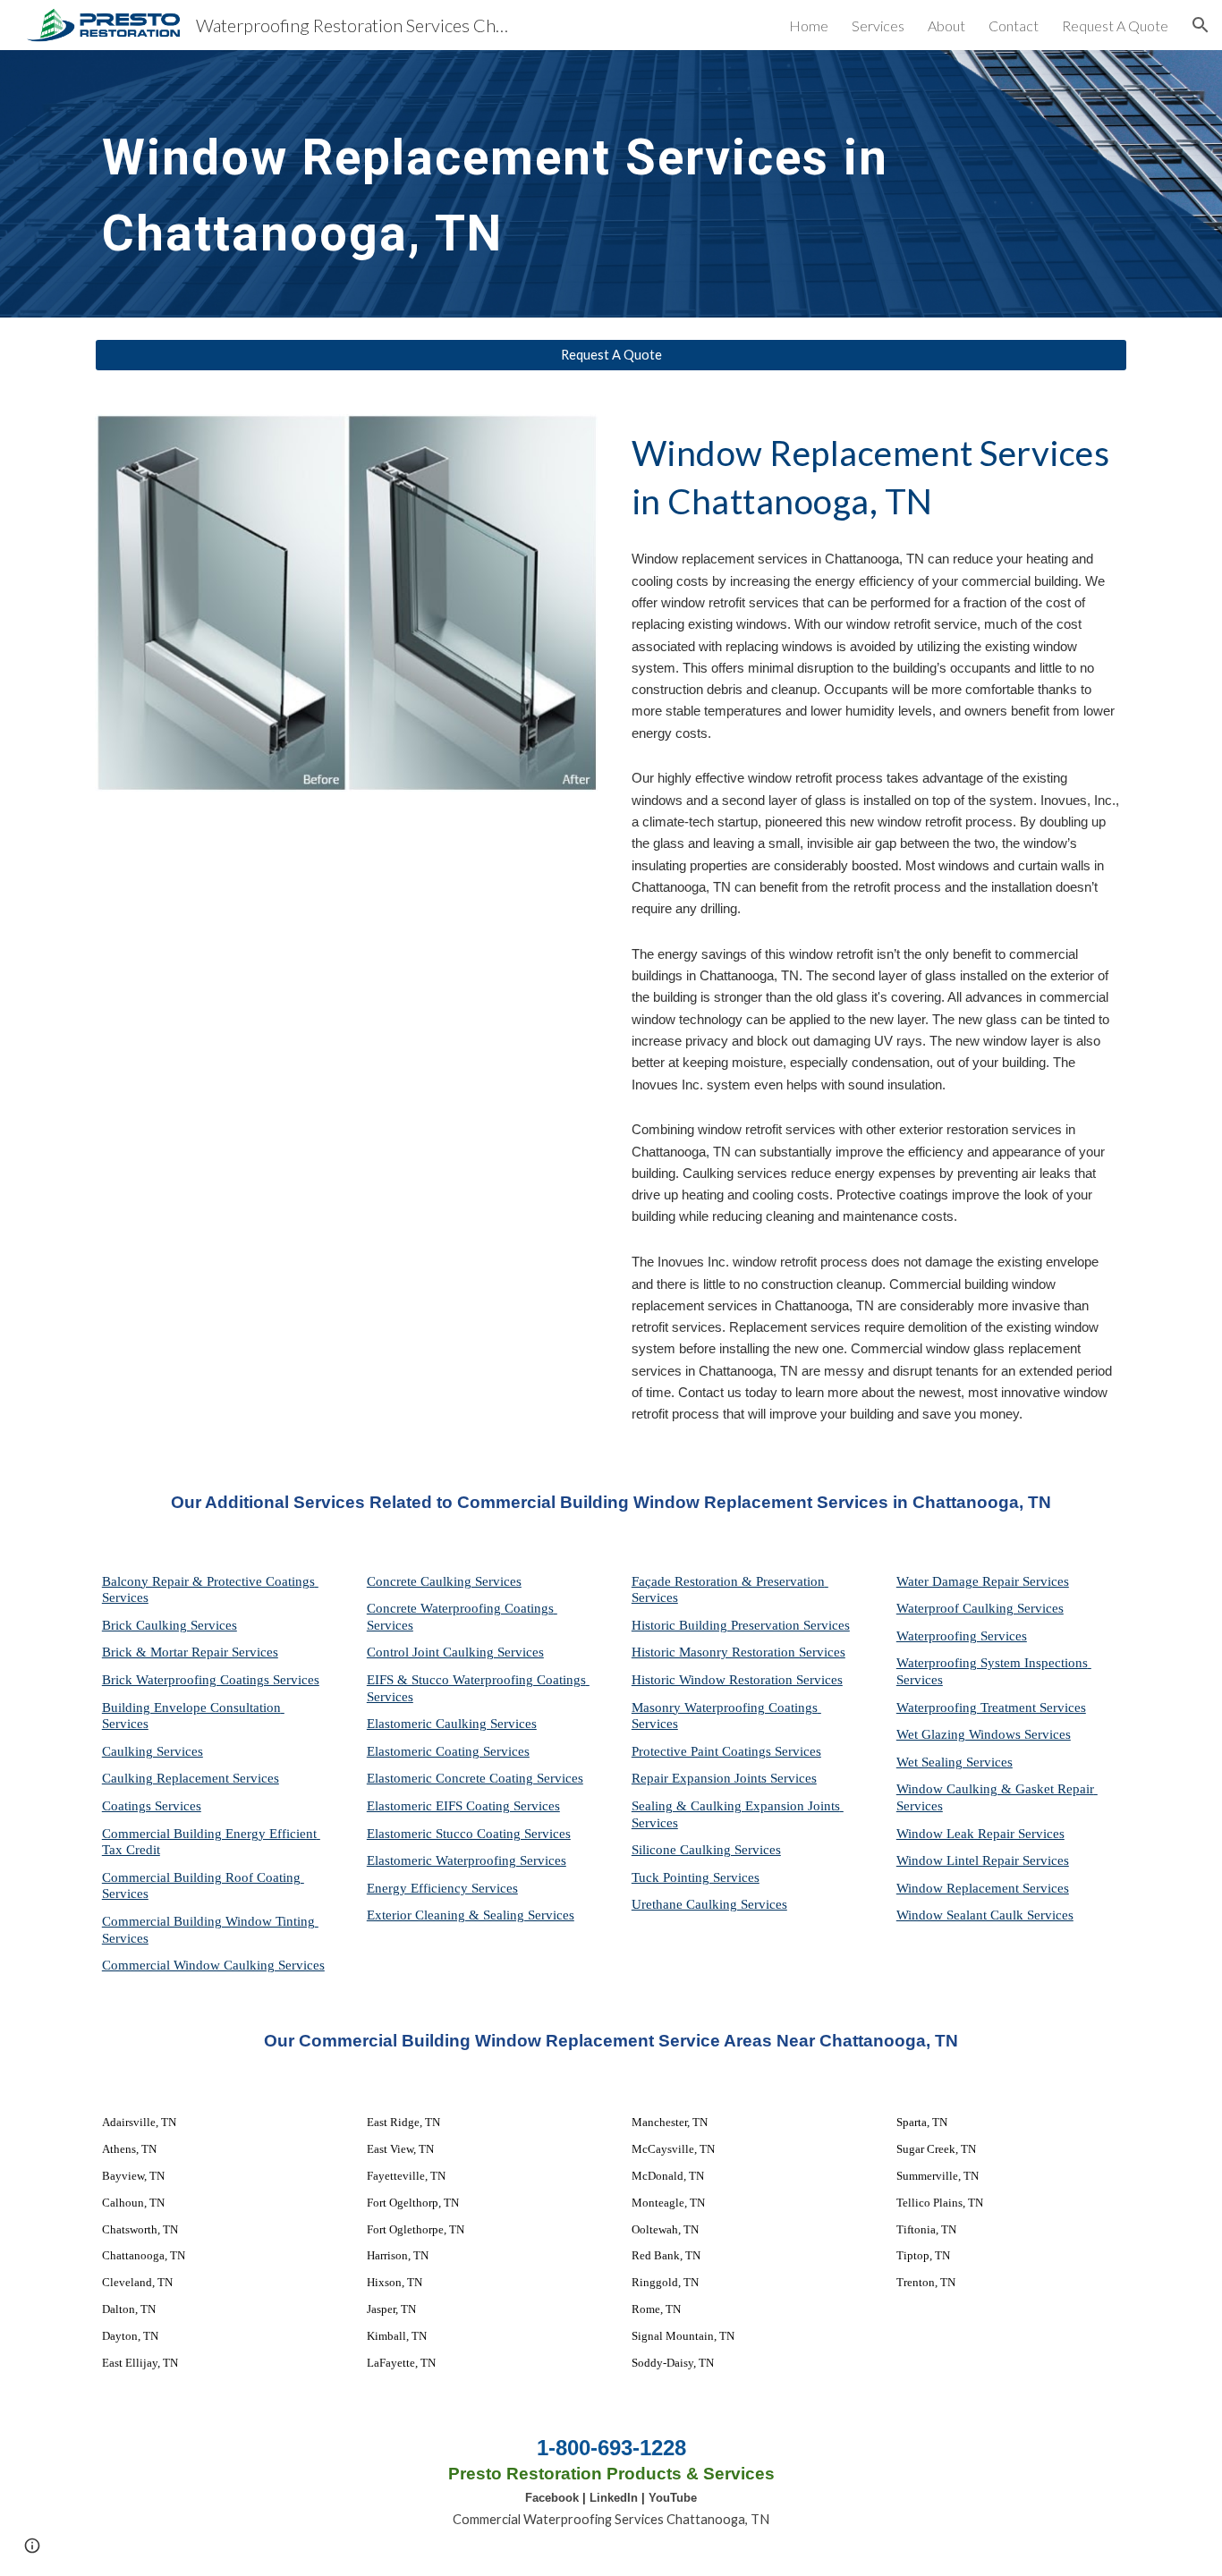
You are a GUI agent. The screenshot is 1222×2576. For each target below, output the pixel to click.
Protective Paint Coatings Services (726, 1751)
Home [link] (809, 25)
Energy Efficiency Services (442, 1888)
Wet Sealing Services (955, 1762)
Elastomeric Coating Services (448, 1751)
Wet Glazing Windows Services (984, 1734)
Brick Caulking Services (170, 1625)
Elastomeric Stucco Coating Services (469, 1834)
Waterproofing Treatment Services (991, 1707)
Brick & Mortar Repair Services (190, 1652)
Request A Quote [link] (1115, 25)
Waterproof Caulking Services (980, 1608)
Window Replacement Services (983, 1888)
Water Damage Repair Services (983, 1581)
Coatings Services (152, 1806)
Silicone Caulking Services (706, 1850)
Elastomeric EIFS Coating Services (463, 1806)
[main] (611, 184)
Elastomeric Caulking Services (452, 1724)
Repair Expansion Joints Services (724, 1778)
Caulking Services (153, 1751)
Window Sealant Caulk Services (985, 1915)
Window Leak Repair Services (980, 1834)
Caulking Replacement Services (191, 1778)
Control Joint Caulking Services (455, 1652)
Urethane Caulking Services (709, 1904)
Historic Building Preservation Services (741, 1625)
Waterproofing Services (962, 1636)
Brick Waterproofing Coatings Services (211, 1680)
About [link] (946, 25)
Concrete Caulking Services (444, 1581)
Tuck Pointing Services (696, 1877)
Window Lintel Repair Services (983, 1860)
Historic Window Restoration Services (737, 1680)
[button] (1201, 25)
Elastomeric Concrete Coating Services (475, 1778)
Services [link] (878, 25)
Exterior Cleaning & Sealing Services (471, 1915)
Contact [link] (1014, 25)
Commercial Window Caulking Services (213, 1965)
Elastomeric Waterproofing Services (467, 1860)
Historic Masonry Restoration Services (738, 1652)
